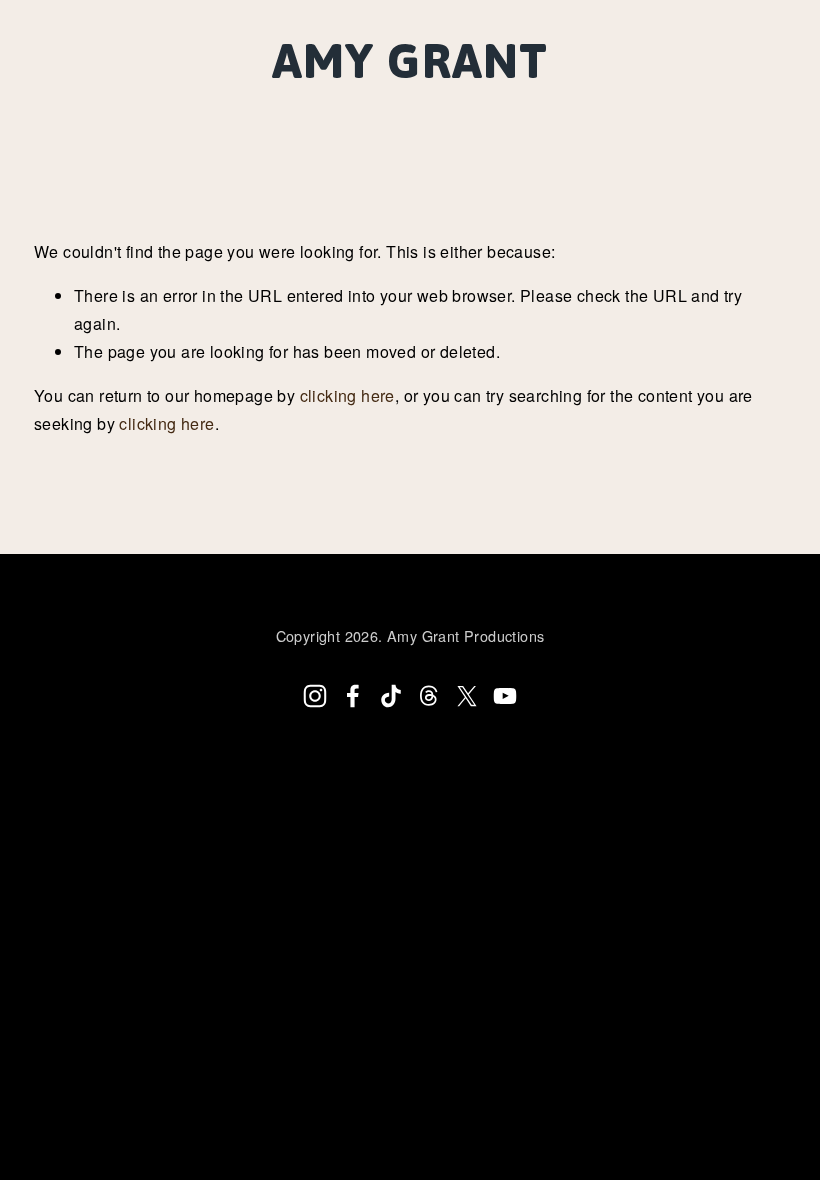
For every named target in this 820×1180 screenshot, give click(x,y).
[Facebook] (353, 696)
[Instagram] (315, 696)
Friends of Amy (571, 110)
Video (328, 110)
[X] (467, 696)
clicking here (347, 395)
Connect (428, 110)
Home (72, 110)
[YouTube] (505, 696)
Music (158, 110)
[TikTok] (391, 696)
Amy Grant (409, 60)
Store (701, 110)
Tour (243, 110)
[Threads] (429, 696)
